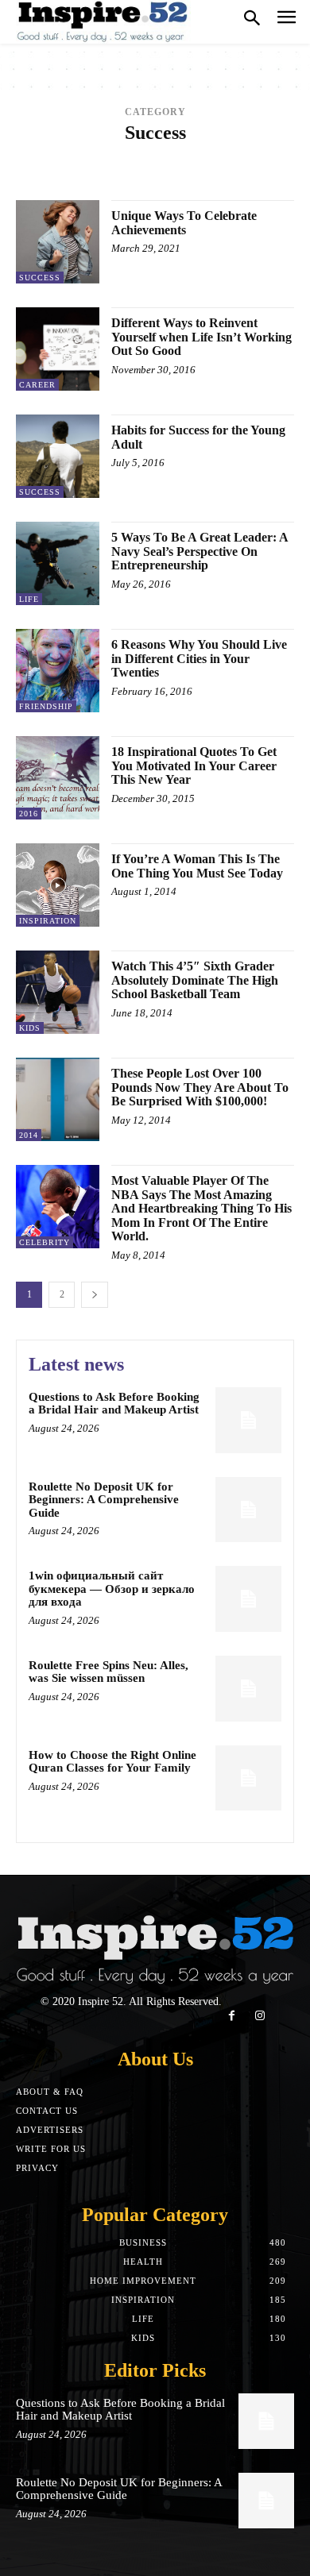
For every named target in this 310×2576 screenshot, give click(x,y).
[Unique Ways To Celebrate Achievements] (58, 242)
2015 (127, 154)
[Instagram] (260, 2016)
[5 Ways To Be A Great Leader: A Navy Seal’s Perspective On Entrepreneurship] (58, 563)
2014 (98, 154)
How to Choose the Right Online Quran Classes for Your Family (112, 1762)
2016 (157, 154)
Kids (30, 1028)
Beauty (181, 166)
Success (40, 278)
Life (29, 599)
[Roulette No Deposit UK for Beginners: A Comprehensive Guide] (248, 1510)
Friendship (46, 706)
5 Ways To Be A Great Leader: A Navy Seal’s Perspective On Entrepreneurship (200, 551)
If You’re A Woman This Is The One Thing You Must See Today (197, 866)
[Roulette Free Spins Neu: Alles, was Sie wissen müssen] (248, 1689)
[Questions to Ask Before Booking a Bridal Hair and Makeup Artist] (248, 1420)
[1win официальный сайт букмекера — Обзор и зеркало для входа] (248, 1599)
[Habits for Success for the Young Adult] (58, 456)
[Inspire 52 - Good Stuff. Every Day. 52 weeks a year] (103, 22)
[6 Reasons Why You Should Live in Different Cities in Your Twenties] (58, 671)
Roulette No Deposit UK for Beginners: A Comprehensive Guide (104, 1500)
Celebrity (222, 177)
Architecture (56, 166)
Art (110, 166)
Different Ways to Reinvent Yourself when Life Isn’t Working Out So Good (201, 337)
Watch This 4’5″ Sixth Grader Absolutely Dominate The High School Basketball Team (195, 980)
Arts (141, 166)
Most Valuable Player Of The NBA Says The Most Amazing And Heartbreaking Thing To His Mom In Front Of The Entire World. (201, 1208)
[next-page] (95, 1295)
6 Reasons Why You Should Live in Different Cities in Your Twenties (199, 658)
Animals (227, 154)
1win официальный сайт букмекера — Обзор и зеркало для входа (112, 1589)
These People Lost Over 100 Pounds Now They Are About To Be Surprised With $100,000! (200, 1087)
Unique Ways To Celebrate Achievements (184, 223)
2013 (68, 154)
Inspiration (48, 921)
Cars (174, 177)
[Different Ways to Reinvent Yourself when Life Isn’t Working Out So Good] (58, 349)
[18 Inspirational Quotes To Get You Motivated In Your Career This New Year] (58, 778)
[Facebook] (232, 2016)
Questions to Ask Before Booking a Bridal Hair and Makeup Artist (114, 1404)
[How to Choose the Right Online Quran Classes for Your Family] (248, 1778)
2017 (186, 154)
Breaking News (248, 166)
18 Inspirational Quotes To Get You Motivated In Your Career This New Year (194, 765)
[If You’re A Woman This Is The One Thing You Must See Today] (58, 885)
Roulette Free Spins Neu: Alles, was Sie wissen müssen (108, 1672)
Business (82, 177)
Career (133, 177)
